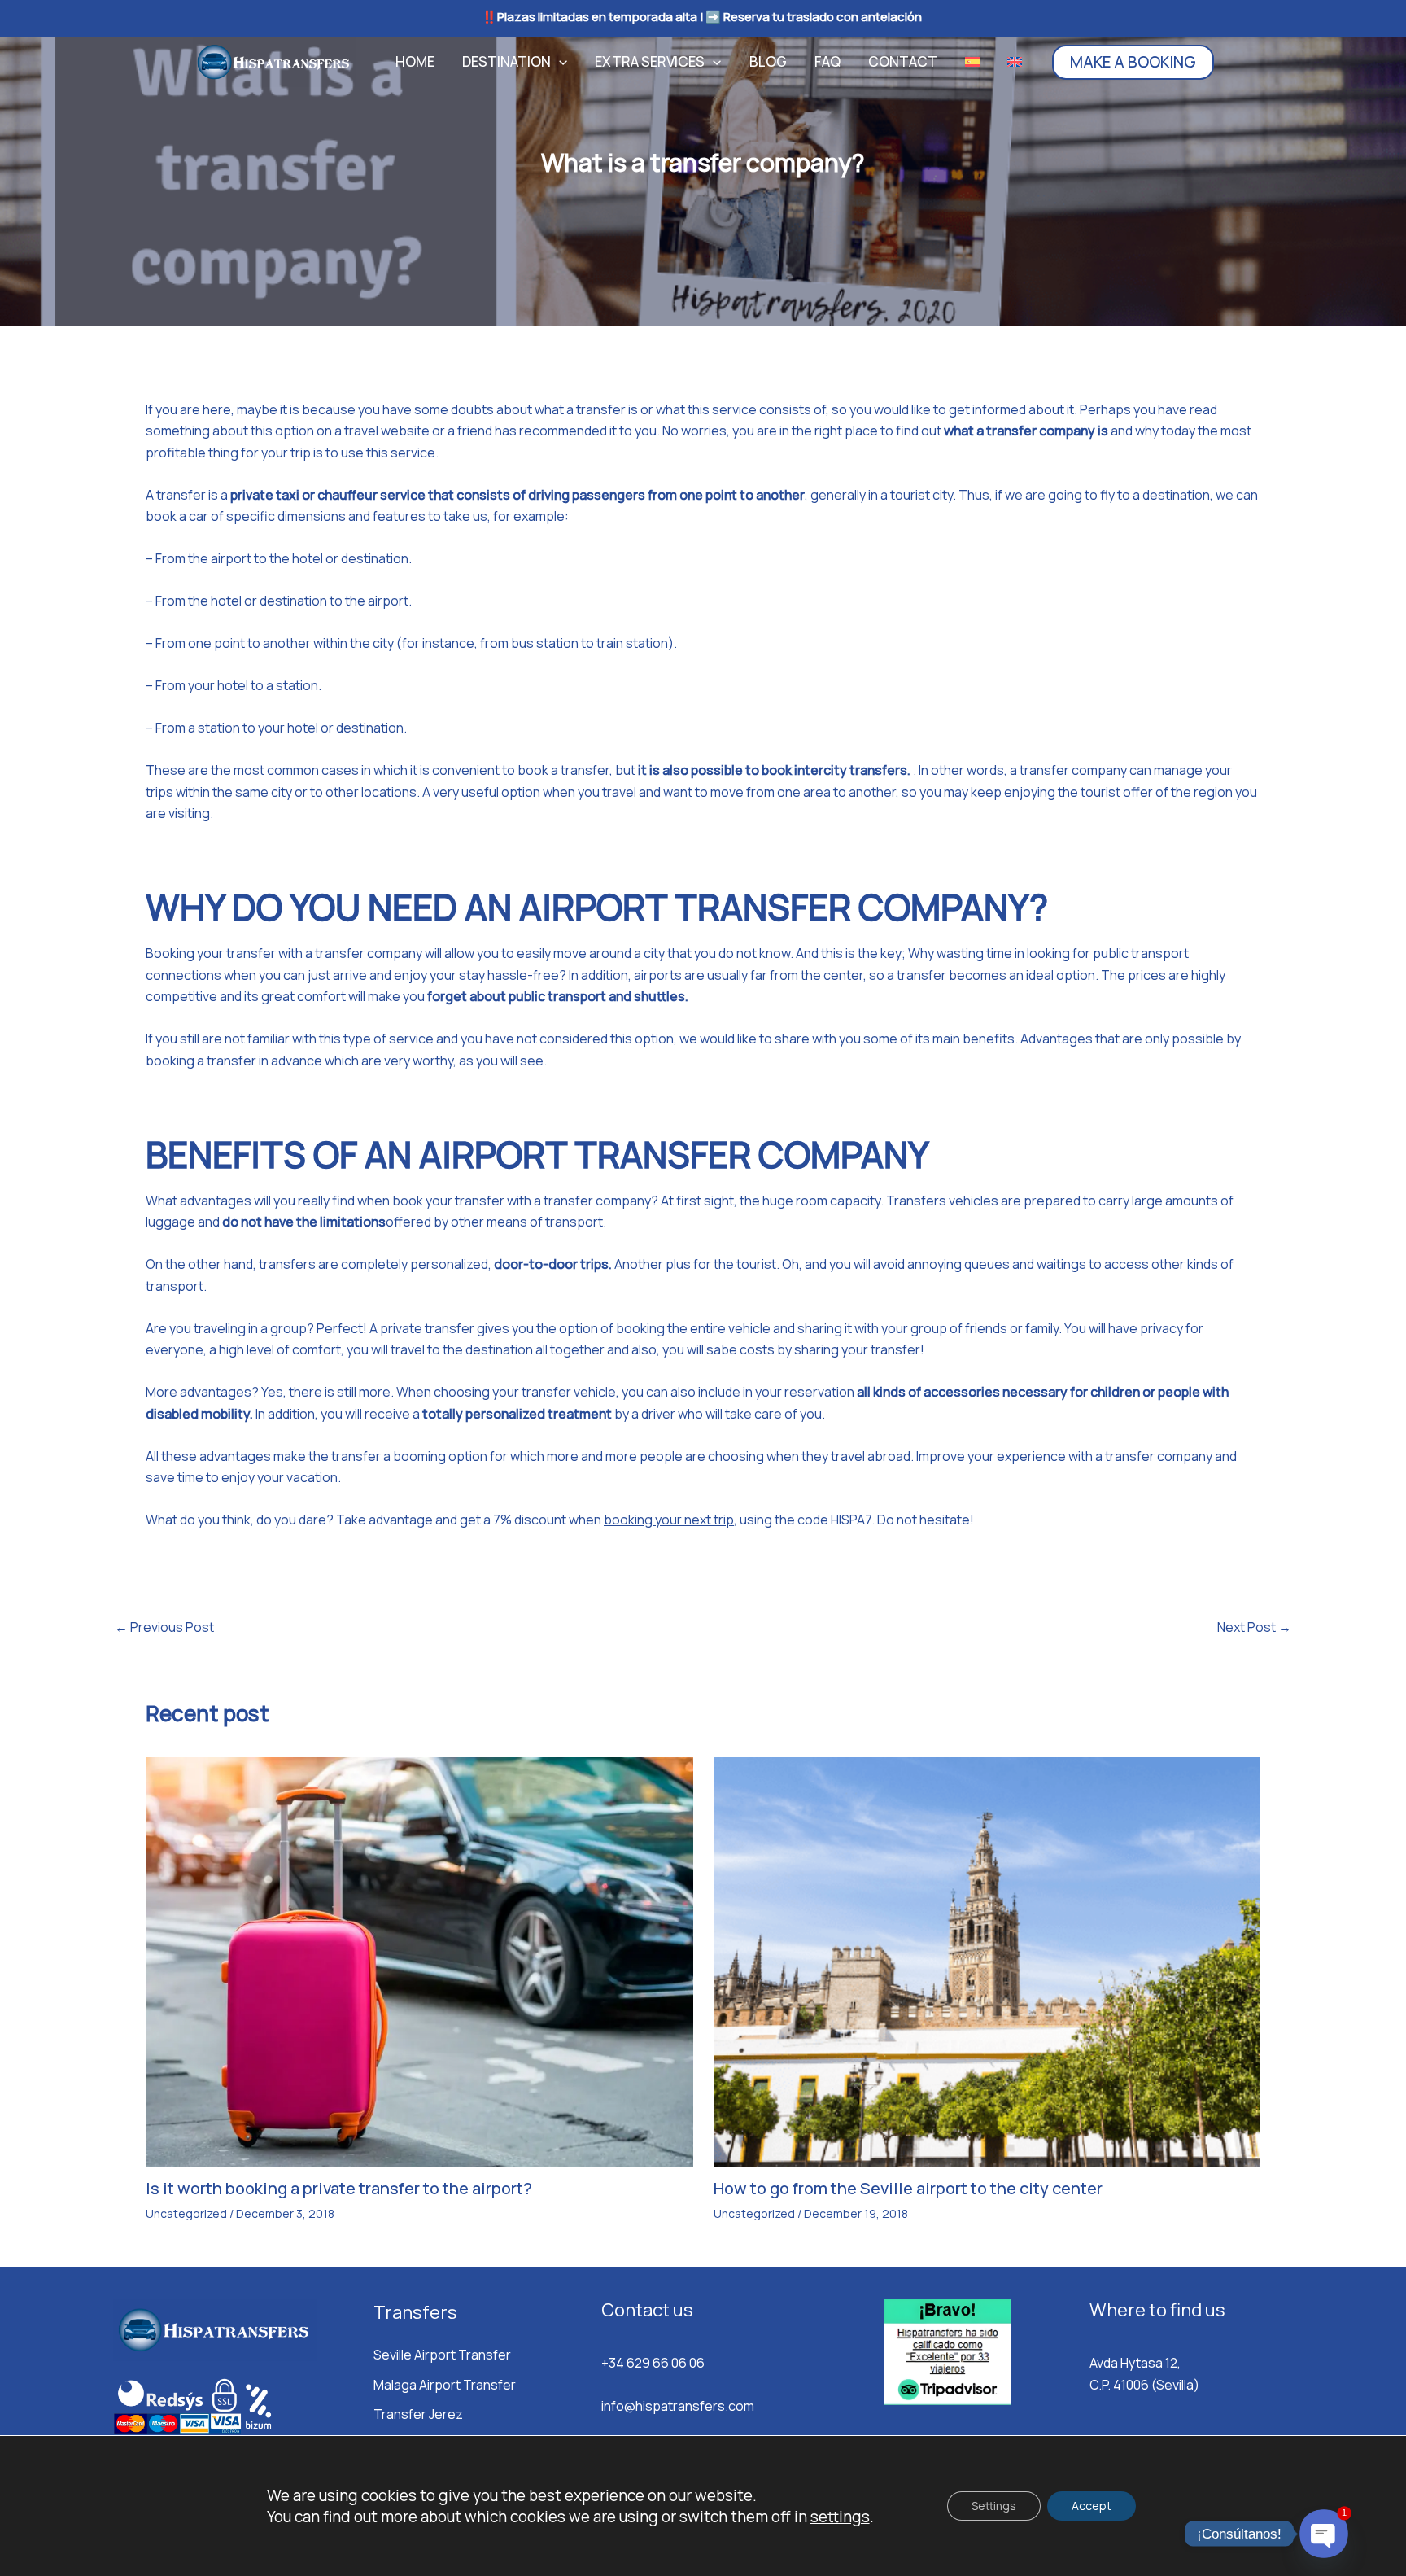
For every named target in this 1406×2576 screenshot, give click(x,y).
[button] (559, 62)
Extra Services (650, 61)
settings (840, 2517)
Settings (994, 2506)
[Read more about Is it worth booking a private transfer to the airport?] (419, 1961)
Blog (768, 61)
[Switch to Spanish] (972, 62)
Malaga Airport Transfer (445, 2385)
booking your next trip (669, 1520)
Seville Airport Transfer (442, 2355)
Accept (1092, 2506)
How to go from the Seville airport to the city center (908, 2188)
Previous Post (164, 1627)
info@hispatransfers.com (678, 2406)
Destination (507, 61)
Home (415, 61)
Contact (903, 61)
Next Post (1254, 1627)
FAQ (827, 61)
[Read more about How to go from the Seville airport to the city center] (987, 1961)
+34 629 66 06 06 (653, 2363)
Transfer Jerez (418, 2414)
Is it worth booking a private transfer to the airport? (339, 2188)
